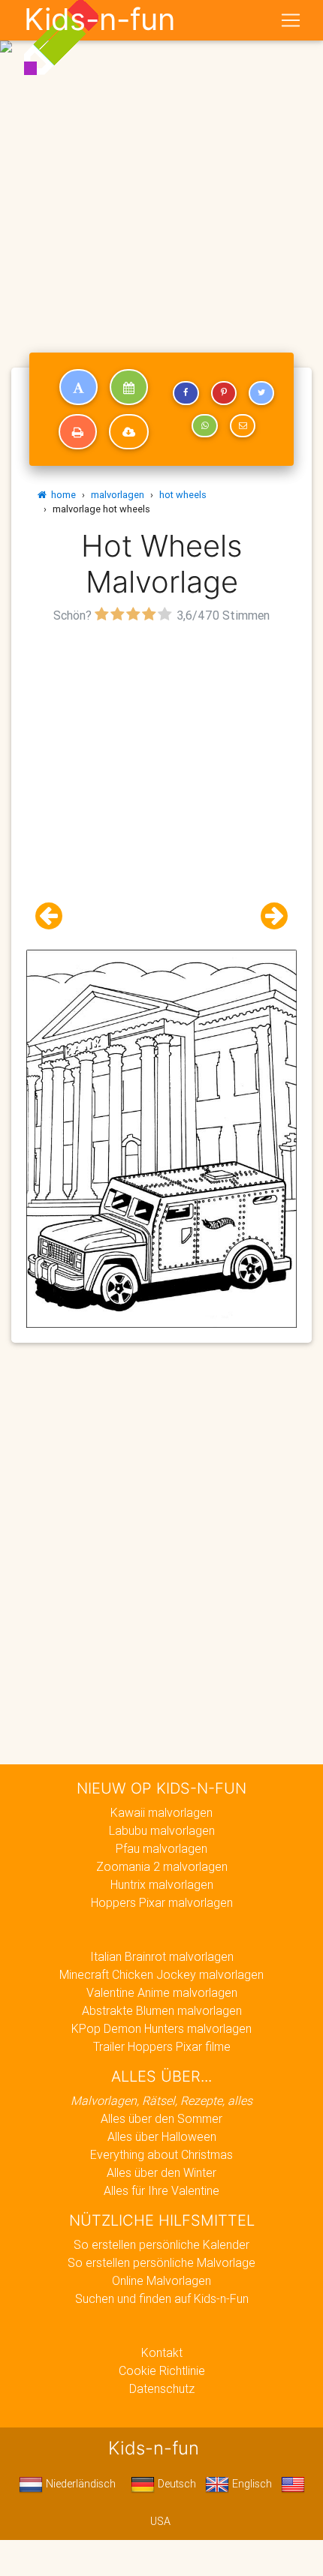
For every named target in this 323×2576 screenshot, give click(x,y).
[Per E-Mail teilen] (243, 426)
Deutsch (175, 2484)
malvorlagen (118, 495)
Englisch (251, 2484)
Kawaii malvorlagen (161, 1812)
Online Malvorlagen (161, 2280)
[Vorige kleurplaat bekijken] (55, 916)
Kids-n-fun (100, 20)
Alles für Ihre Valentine (161, 2190)
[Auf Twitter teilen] (261, 393)
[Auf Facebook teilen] (186, 393)
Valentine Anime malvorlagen (162, 1992)
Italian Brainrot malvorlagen (162, 1956)
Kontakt (162, 2352)
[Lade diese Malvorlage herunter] (129, 432)
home (61, 495)
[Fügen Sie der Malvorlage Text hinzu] (78, 387)
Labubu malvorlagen (162, 1830)
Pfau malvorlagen (161, 1848)
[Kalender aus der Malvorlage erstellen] (129, 387)
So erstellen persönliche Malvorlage (161, 2262)
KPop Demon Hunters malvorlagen (161, 2028)
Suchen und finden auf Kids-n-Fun (162, 2298)
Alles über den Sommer (161, 2118)
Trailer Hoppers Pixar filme (162, 2046)
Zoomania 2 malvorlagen (162, 1866)
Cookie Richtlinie (162, 2370)
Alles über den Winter (161, 2172)
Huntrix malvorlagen (162, 1884)
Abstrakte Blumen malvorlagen (162, 2010)
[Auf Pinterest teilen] (224, 393)
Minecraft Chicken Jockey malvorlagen (161, 1974)
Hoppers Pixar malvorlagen (162, 1902)
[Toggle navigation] (291, 20)
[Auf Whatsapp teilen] (204, 426)
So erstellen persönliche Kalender (161, 2244)
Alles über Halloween (162, 2136)
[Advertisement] (161, 167)
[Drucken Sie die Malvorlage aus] (78, 432)
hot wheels (183, 495)
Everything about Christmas (161, 2154)
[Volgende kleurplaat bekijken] (268, 916)
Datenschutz (162, 2388)
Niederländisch (79, 2484)
